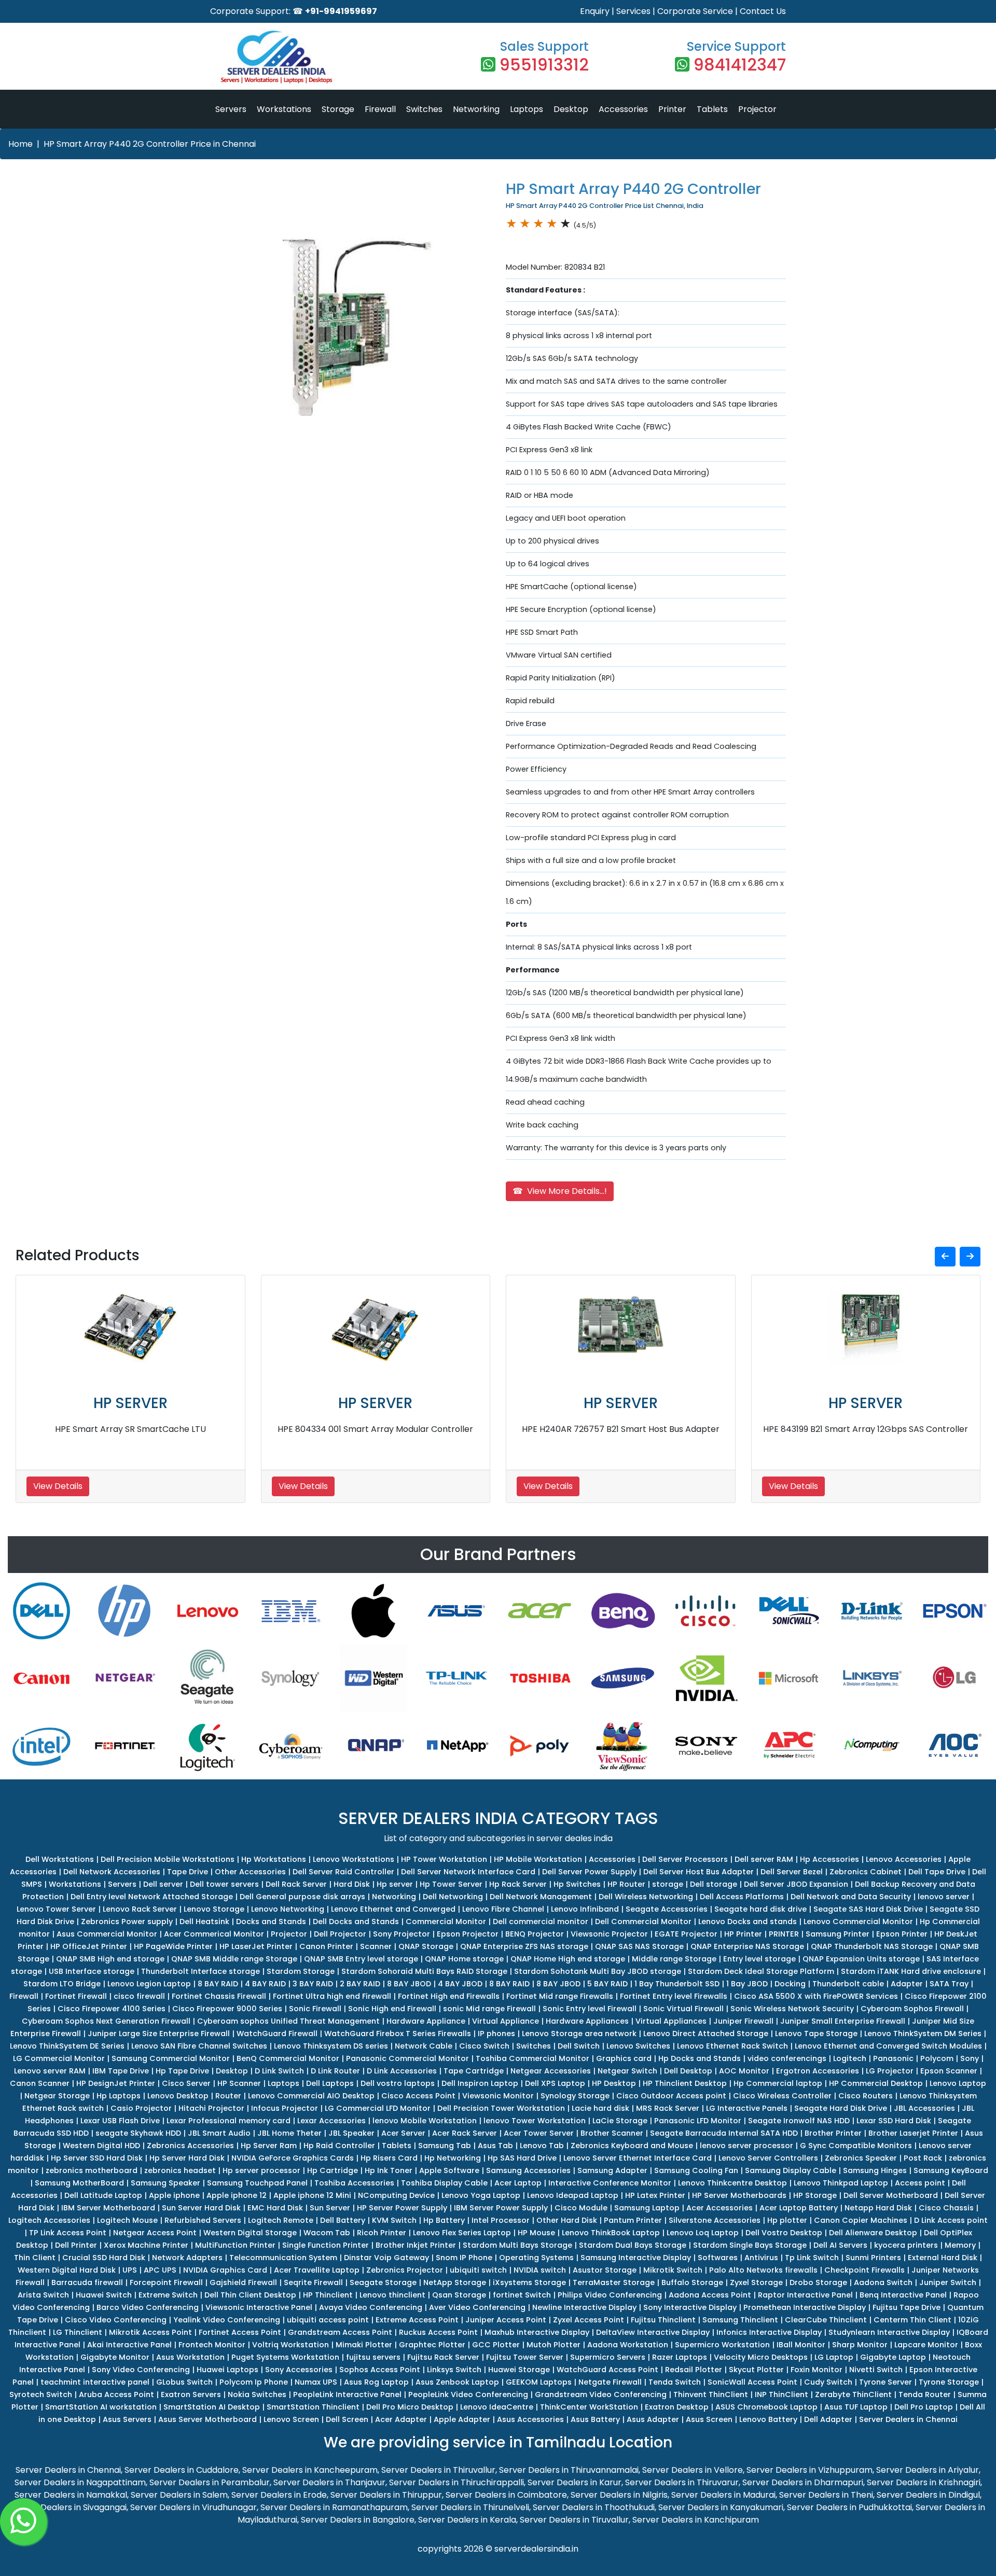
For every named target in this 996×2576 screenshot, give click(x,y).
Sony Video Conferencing (141, 2370)
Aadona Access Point (710, 2295)
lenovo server (944, 1897)
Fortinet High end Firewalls (449, 1996)
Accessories (623, 109)
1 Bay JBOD (747, 1984)
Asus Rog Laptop (376, 2382)
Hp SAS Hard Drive (522, 2158)
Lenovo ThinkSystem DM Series (923, 2034)
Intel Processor (501, 2220)
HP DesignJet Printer (116, 2083)
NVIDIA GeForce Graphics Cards (293, 2158)
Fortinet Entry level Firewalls (674, 1996)
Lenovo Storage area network (579, 2034)
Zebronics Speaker (861, 2158)
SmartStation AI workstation (101, 2407)
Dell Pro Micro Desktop (410, 2407)
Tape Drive (188, 1872)
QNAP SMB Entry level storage (361, 1959)
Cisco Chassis (946, 2208)
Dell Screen (347, 2419)
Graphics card (624, 2058)
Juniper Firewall (743, 2021)
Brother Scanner (612, 2133)
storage (668, 1884)
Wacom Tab (327, 2233)
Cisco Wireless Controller (782, 2096)
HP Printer (743, 1934)
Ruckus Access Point (438, 2332)
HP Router (626, 1884)
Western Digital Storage (250, 2233)
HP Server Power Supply (402, 2208)
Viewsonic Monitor (498, 2096)
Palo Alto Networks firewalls (763, 2270)
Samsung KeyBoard (951, 2170)
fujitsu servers (373, 2357)
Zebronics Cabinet (866, 1872)
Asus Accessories (530, 2419)
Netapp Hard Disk (878, 2208)
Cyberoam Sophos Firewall (912, 2009)
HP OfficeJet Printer (89, 1946)
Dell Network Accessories (112, 1872)
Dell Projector (340, 1934)
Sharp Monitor (860, 2345)
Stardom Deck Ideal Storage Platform (761, 1971)
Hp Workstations (274, 1859)
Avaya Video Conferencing (371, 2307)
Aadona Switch (883, 2282)
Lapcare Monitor (926, 2345)
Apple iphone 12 (237, 2195)
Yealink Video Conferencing (227, 2320)
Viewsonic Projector (609, 1934)
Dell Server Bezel (792, 1872)
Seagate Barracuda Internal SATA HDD (724, 2133)
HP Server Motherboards (739, 2195)
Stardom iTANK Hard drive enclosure (911, 1971)
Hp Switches (577, 1884)
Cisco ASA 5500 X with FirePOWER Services (816, 1996)
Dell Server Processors (685, 1859)
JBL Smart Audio (219, 2133)
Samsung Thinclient (740, 2320)
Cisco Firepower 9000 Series (227, 2009)
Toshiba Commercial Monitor (532, 2058)
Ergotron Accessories (818, 2071)
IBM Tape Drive (121, 2071)
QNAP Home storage (464, 1959)
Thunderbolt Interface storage (200, 1971)
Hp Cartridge (333, 2170)
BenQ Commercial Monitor (288, 2058)
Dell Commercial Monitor (643, 1921)
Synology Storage (575, 2096)
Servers (231, 109)
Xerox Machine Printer (146, 2245)
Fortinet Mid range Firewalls (560, 1996)
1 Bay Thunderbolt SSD (677, 1984)
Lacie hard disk (600, 2108)
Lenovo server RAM (50, 2071)
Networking (476, 109)
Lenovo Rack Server (140, 1909)
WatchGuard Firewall (277, 2034)
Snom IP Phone (464, 2258)
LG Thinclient (78, 2332)
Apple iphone (174, 2195)
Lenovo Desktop (178, 2096)
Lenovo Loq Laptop (703, 2233)
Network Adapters (187, 2258)
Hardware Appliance (426, 2021)
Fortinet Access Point (240, 2332)
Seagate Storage (383, 2282)
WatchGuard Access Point (607, 2370)
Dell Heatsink (204, 1921)
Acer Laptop (518, 2183)
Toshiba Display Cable (444, 2183)
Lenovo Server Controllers (768, 2158)
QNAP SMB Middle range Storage (234, 1959)
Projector (757, 109)
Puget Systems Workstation (285, 2357)
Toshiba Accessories (354, 2183)
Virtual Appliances (671, 2021)
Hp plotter (787, 2220)
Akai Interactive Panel (129, 2345)
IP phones (496, 2034)
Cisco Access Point (418, 2096)
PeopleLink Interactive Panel (347, 2394)
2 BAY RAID (360, 1984)
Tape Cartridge (474, 2071)
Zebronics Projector (405, 2270)
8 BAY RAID (218, 1984)
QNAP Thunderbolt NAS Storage (872, 1946)
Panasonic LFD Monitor (698, 2121)
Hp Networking (453, 2158)
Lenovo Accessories (904, 1859)
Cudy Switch (828, 2382)
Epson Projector (468, 1934)
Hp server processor (261, 2170)
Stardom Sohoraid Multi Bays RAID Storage (424, 1971)
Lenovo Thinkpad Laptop (841, 2183)
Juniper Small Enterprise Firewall (843, 2021)
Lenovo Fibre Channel (503, 1909)
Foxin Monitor (817, 2370)
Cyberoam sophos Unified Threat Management (288, 2021)
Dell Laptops (330, 2083)
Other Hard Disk (567, 2220)
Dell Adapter (828, 2419)
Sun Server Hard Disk (201, 2208)
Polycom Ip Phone (254, 2382)
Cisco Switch (484, 2046)
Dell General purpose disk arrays (302, 1897)
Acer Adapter (401, 2419)
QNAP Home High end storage (568, 1959)
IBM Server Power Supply (501, 2208)
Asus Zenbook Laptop (457, 2382)
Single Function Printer (326, 2245)
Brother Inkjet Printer (416, 2245)
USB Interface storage (92, 1971)
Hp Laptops (119, 2096)
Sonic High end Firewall (392, 2009)
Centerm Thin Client (912, 2320)
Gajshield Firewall (243, 2282)
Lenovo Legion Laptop (149, 1984)
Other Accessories (250, 1872)
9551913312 (544, 65)
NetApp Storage (455, 2282)
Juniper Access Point (506, 2320)
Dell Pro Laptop (924, 2407)
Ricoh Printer (382, 2233)
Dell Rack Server (296, 1884)
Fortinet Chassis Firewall (219, 1996)
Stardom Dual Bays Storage (633, 2245)
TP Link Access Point (68, 2233)
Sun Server (330, 2208)
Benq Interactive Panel (903, 2295)
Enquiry (595, 11)
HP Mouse (536, 2233)
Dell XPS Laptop (555, 2083)
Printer (672, 109)
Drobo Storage (818, 2282)
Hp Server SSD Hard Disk (97, 2158)
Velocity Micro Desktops (761, 2357)
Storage (338, 109)
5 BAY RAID (607, 1984)
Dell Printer (76, 2245)
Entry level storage (759, 1959)
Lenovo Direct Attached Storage (706, 2034)
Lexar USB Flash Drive (120, 2121)
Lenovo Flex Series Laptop (462, 2233)
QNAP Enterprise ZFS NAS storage (524, 1946)
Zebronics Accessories (190, 2146)
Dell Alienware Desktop (873, 2233)
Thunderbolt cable (848, 1984)
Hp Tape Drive (182, 2071)
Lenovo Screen (291, 2419)
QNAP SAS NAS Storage (639, 1946)
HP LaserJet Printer (256, 1946)
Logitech (850, 2058)
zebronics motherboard (92, 2170)
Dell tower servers (224, 1884)
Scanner (376, 1946)
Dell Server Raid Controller (343, 1872)
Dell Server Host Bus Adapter (698, 1872)
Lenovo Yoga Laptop (481, 2195)
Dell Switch (579, 2046)
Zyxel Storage (756, 2282)
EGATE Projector (686, 1934)
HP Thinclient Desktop (685, 2083)
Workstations (284, 109)
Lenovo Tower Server (56, 1909)
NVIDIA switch (540, 2270)
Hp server (395, 1884)
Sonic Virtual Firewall (683, 2009)
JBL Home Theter (289, 2133)
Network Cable (424, 2046)
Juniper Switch (948, 2282)
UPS (130, 2270)
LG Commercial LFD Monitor (378, 2108)
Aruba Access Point (116, 2394)
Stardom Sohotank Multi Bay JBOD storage (598, 1971)
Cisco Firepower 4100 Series (112, 2009)
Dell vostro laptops (398, 2083)
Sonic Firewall (315, 2009)
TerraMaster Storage (614, 2282)
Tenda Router (925, 2394)
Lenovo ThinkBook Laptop (611, 2233)
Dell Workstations (60, 1859)
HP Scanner (239, 2083)
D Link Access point (951, 2220)
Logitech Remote (281, 2220)
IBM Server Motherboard (108, 2208)
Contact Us (763, 11)
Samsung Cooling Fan (696, 2170)
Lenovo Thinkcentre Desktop (732, 2183)
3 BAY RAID (313, 1984)
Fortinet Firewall (76, 1996)
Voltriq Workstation (290, 2345)
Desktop (571, 109)
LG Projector (890, 2071)
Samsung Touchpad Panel (257, 2183)
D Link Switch (279, 2071)
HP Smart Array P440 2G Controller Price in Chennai (150, 144)
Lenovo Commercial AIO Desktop (311, 2096)
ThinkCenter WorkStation (589, 2407)
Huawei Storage (519, 2370)
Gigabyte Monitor (115, 2357)
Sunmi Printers (873, 2258)
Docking (790, 1984)
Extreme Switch (168, 2295)
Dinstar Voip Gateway (386, 2258)
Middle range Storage (674, 1959)
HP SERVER (130, 1403)
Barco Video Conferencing (148, 2307)
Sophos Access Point (380, 2370)
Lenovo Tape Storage (816, 2034)
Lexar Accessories (331, 2121)
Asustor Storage (605, 2270)
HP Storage (815, 2195)
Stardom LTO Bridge (62, 1984)
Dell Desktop (688, 2071)
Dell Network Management (541, 1897)
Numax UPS (316, 2382)
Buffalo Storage (692, 2282)
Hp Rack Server (518, 1884)
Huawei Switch (104, 2295)
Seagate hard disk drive (760, 1909)
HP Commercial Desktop (876, 2083)
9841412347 (740, 65)
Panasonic (893, 2058)
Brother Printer (833, 2133)
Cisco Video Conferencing (116, 2320)
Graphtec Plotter (432, 2345)
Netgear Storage (57, 2096)
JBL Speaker (351, 2133)
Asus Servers (127, 2419)
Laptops (527, 109)
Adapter (907, 1984)
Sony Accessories (299, 2370)
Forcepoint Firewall (166, 2282)
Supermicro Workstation (722, 2345)
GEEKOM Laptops (539, 2382)
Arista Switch (43, 2295)
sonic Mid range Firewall (489, 2009)
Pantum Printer (633, 2220)
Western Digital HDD (101, 2146)
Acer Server (403, 2133)
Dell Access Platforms (742, 1897)
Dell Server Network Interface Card (468, 1872)
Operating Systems (536, 2258)
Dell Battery (343, 2220)
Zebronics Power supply (127, 1921)
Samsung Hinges (875, 2170)
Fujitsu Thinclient (663, 2320)
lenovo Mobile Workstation (425, 2121)
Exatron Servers (191, 2394)
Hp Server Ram (269, 2146)
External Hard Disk (943, 2258)
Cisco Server (186, 2083)
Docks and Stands (271, 1921)
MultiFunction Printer (235, 2245)
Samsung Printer (838, 1934)
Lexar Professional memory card (229, 2121)
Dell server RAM (764, 1859)
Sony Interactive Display (690, 2307)
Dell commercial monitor (541, 1921)
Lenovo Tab (542, 2146)
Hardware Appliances (587, 2021)
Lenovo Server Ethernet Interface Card (638, 2158)
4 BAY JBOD (460, 1984)
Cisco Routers (866, 2096)
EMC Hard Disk (275, 2208)
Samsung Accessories (528, 2170)
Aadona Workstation (628, 2345)
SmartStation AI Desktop (212, 2407)
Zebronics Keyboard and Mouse (632, 2146)
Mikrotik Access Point (150, 2332)
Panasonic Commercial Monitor (407, 2058)
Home (20, 144)
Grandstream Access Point (340, 2332)
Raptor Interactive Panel (805, 2295)
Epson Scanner (949, 2071)
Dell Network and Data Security (851, 1897)
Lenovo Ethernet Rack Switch (732, 2046)
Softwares (718, 2258)
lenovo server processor (746, 2146)
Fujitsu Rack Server (443, 2357)
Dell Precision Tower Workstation (501, 2108)
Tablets (712, 109)
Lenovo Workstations (354, 1859)
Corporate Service (695, 11)
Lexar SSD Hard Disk (894, 2121)
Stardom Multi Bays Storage (517, 2245)
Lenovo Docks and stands (748, 1921)
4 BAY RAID (265, 1984)
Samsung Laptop (647, 2208)
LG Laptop (834, 2357)
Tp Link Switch (812, 2258)
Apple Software (449, 2170)
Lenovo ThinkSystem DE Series (67, 2046)
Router (228, 2096)
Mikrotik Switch (673, 2270)
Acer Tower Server (539, 2133)
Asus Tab (495, 2146)
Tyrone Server (886, 2382)
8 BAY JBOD (409, 1984)
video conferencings (787, 2058)
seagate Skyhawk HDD (138, 2133)
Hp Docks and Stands (700, 2058)
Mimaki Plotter (364, 2345)
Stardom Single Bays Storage (750, 2245)
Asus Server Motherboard (208, 2419)
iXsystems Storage (529, 2282)
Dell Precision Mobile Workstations (168, 1859)
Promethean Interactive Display (805, 2307)
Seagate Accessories (667, 1909)
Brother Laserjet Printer (913, 2133)
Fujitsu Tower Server (525, 2357)
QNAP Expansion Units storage (861, 1959)
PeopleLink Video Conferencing (468, 2394)
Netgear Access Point (155, 2233)
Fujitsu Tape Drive (907, 2307)
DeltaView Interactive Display (653, 2332)
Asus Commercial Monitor (107, 1934)
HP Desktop (614, 2083)
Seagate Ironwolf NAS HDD (799, 2121)
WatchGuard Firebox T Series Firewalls (398, 2034)
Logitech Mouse (127, 2220)
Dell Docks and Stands (356, 1921)
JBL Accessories (924, 2108)
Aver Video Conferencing (477, 2307)
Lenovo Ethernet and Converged (393, 1909)
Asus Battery (595, 2419)
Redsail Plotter (694, 2370)
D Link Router (335, 2071)
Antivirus (761, 2258)
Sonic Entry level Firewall (590, 2009)
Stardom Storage (301, 1971)
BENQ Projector (535, 1934)
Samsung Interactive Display (636, 2258)
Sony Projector (402, 1934)
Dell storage (714, 1884)
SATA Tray (949, 1984)
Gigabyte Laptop (893, 2357)
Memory (960, 2245)
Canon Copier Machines (861, 2220)
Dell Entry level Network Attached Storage (152, 1897)
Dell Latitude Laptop (103, 2195)
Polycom (937, 2058)
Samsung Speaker (165, 2183)
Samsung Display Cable (791, 2170)
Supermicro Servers (608, 2357)
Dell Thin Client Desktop (250, 2295)
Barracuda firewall (87, 2282)
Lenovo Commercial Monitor (858, 1921)
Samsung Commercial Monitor (171, 2058)
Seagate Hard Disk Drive (841, 2108)
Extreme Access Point (417, 2320)
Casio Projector (141, 2108)
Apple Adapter (462, 2419)
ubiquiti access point (328, 2320)
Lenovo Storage (214, 1909)
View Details (58, 1486)
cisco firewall (139, 1996)
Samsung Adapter (612, 2170)
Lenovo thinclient (392, 2295)
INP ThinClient (781, 2394)
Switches (424, 109)
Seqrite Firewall (313, 2282)
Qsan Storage (459, 2295)
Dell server (163, 1884)
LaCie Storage (620, 2121)
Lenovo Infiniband (585, 1909)
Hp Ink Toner (389, 2170)
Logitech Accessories (49, 2220)
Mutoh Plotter (554, 2345)
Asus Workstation (190, 2357)
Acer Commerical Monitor (214, 1934)
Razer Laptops (680, 2357)
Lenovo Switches (638, 2046)
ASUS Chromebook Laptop (766, 2407)
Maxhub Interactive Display (537, 2332)
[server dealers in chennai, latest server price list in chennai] (276, 56)
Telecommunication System (283, 2258)
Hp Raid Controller (339, 2146)
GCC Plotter (496, 2345)
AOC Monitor (744, 2071)
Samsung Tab (445, 2146)
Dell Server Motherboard (891, 2195)
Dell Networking (453, 1897)
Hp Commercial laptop (778, 2083)
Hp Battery (444, 2220)
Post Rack (923, 2158)
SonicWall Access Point (752, 2382)
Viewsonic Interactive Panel (259, 2307)
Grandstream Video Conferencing (601, 2394)
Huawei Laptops (227, 2370)
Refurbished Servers (203, 2220)
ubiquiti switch (478, 2270)
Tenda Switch (675, 2382)
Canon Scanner (40, 2083)
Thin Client (35, 2258)
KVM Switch (394, 2220)
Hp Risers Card (389, 2158)
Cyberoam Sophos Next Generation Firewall (106, 2021)
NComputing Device (396, 2195)
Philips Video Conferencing (610, 2295)
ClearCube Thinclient (826, 2320)
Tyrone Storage (949, 2382)
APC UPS (160, 2270)
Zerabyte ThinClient (853, 2394)
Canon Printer (326, 1946)
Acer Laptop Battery (799, 2208)
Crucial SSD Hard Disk (104, 2258)
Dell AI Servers (840, 2245)
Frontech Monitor (212, 2345)
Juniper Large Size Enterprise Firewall (159, 2034)
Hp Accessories (829, 1859)
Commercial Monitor (446, 1921)
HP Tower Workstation (444, 1859)
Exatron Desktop (677, 2407)
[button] (945, 1257)
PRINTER (784, 1934)
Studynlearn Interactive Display (889, 2332)
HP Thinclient (328, 2295)
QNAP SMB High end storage (110, 1959)
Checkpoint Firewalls (864, 2270)
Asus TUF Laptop (856, 2407)
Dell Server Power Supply (589, 1872)
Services (633, 11)
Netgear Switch (627, 2071)
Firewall (380, 109)
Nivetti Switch (876, 2370)
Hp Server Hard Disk (187, 2158)
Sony (970, 2058)
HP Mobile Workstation (538, 1859)
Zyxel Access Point (589, 2320)
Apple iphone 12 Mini (312, 2195)
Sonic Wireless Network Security (792, 2009)
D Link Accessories (402, 2071)
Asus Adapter (653, 2419)
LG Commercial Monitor (59, 2058)
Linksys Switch (454, 2370)
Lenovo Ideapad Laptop (573, 2195)
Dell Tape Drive (937, 1872)
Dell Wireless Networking (646, 1897)
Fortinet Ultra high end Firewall (332, 1996)
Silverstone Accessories (715, 2220)
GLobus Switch (184, 2382)
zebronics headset (180, 2170)
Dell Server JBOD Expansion (796, 1884)
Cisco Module (581, 2208)
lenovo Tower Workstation (535, 2121)
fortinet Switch (522, 2295)
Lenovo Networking (288, 1909)
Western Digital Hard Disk (67, 2270)
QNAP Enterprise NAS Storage (747, 1946)
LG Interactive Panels (747, 2108)
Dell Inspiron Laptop (480, 2083)
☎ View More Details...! (560, 1191)
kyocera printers (906, 2245)
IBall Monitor (801, 2345)
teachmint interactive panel (95, 2382)
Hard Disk (352, 1884)
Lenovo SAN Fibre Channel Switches (199, 2046)
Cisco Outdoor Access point (671, 2096)
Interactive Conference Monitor (610, 2183)
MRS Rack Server (668, 2108)
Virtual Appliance (506, 2021)
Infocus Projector (285, 2108)
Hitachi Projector (211, 2108)
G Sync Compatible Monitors (856, 2146)
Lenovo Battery (768, 2419)
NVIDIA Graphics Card (225, 2270)
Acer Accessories (720, 2208)
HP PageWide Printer (173, 1946)
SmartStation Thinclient (313, 2407)
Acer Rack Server (465, 2133)
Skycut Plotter (756, 2370)
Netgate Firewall (610, 2382)
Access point (920, 2183)
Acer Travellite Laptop (317, 2270)
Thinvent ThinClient (711, 2394)
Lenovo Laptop (958, 2083)
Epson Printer (902, 1934)
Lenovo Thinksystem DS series (331, 2046)
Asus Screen (709, 2419)
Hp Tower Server (451, 1884)
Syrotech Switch (41, 2394)
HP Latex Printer (655, 2195)
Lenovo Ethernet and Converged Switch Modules (888, 2046)
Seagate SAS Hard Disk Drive (868, 1909)
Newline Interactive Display (584, 2307)
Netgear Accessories (551, 2071)
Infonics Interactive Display (769, 2332)
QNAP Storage (426, 1946)
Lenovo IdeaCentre (497, 2407)
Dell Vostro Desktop (784, 2233)
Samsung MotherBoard (79, 2183)
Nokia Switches (257, 2394)
